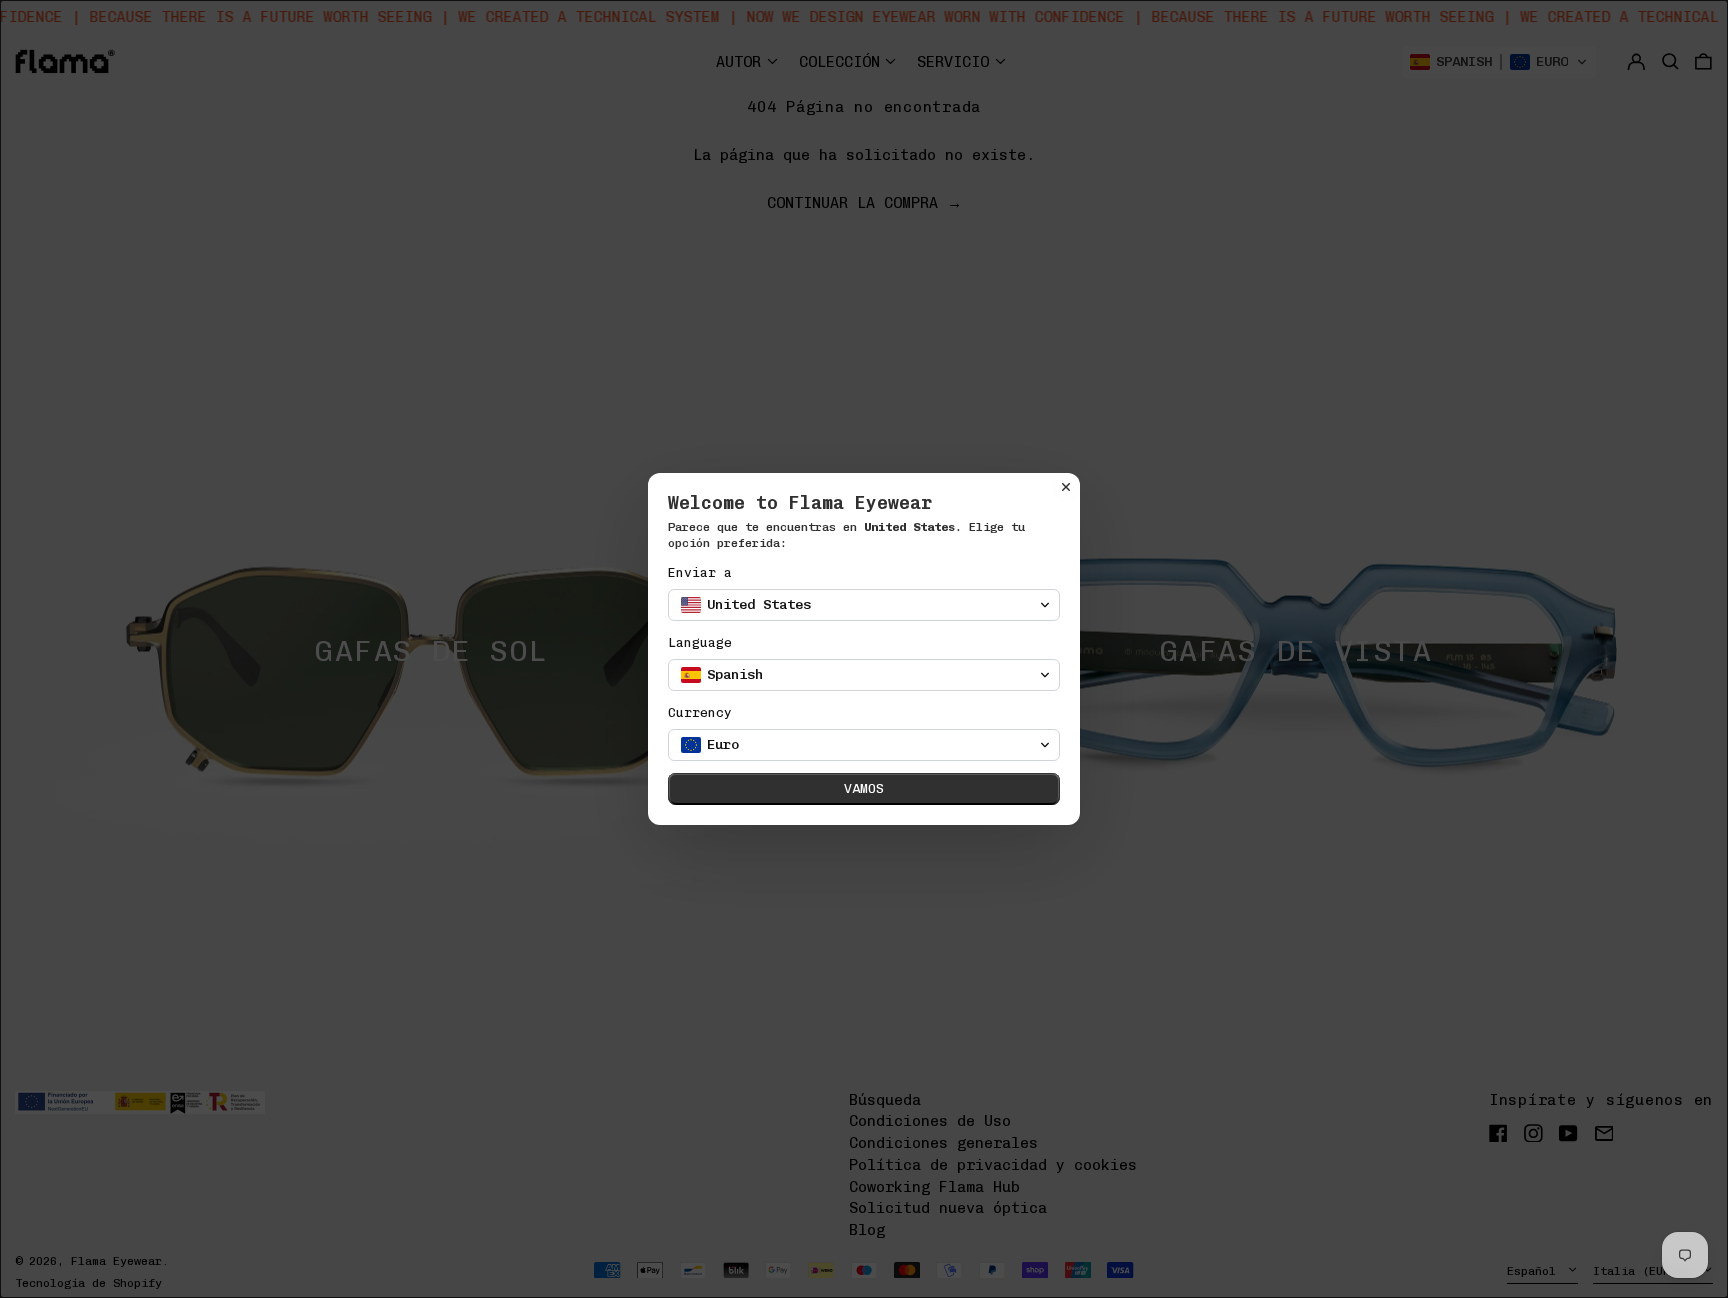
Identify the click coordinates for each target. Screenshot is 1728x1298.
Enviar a (700, 572)
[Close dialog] (1066, 487)
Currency (700, 712)
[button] (864, 605)
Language (700, 642)
